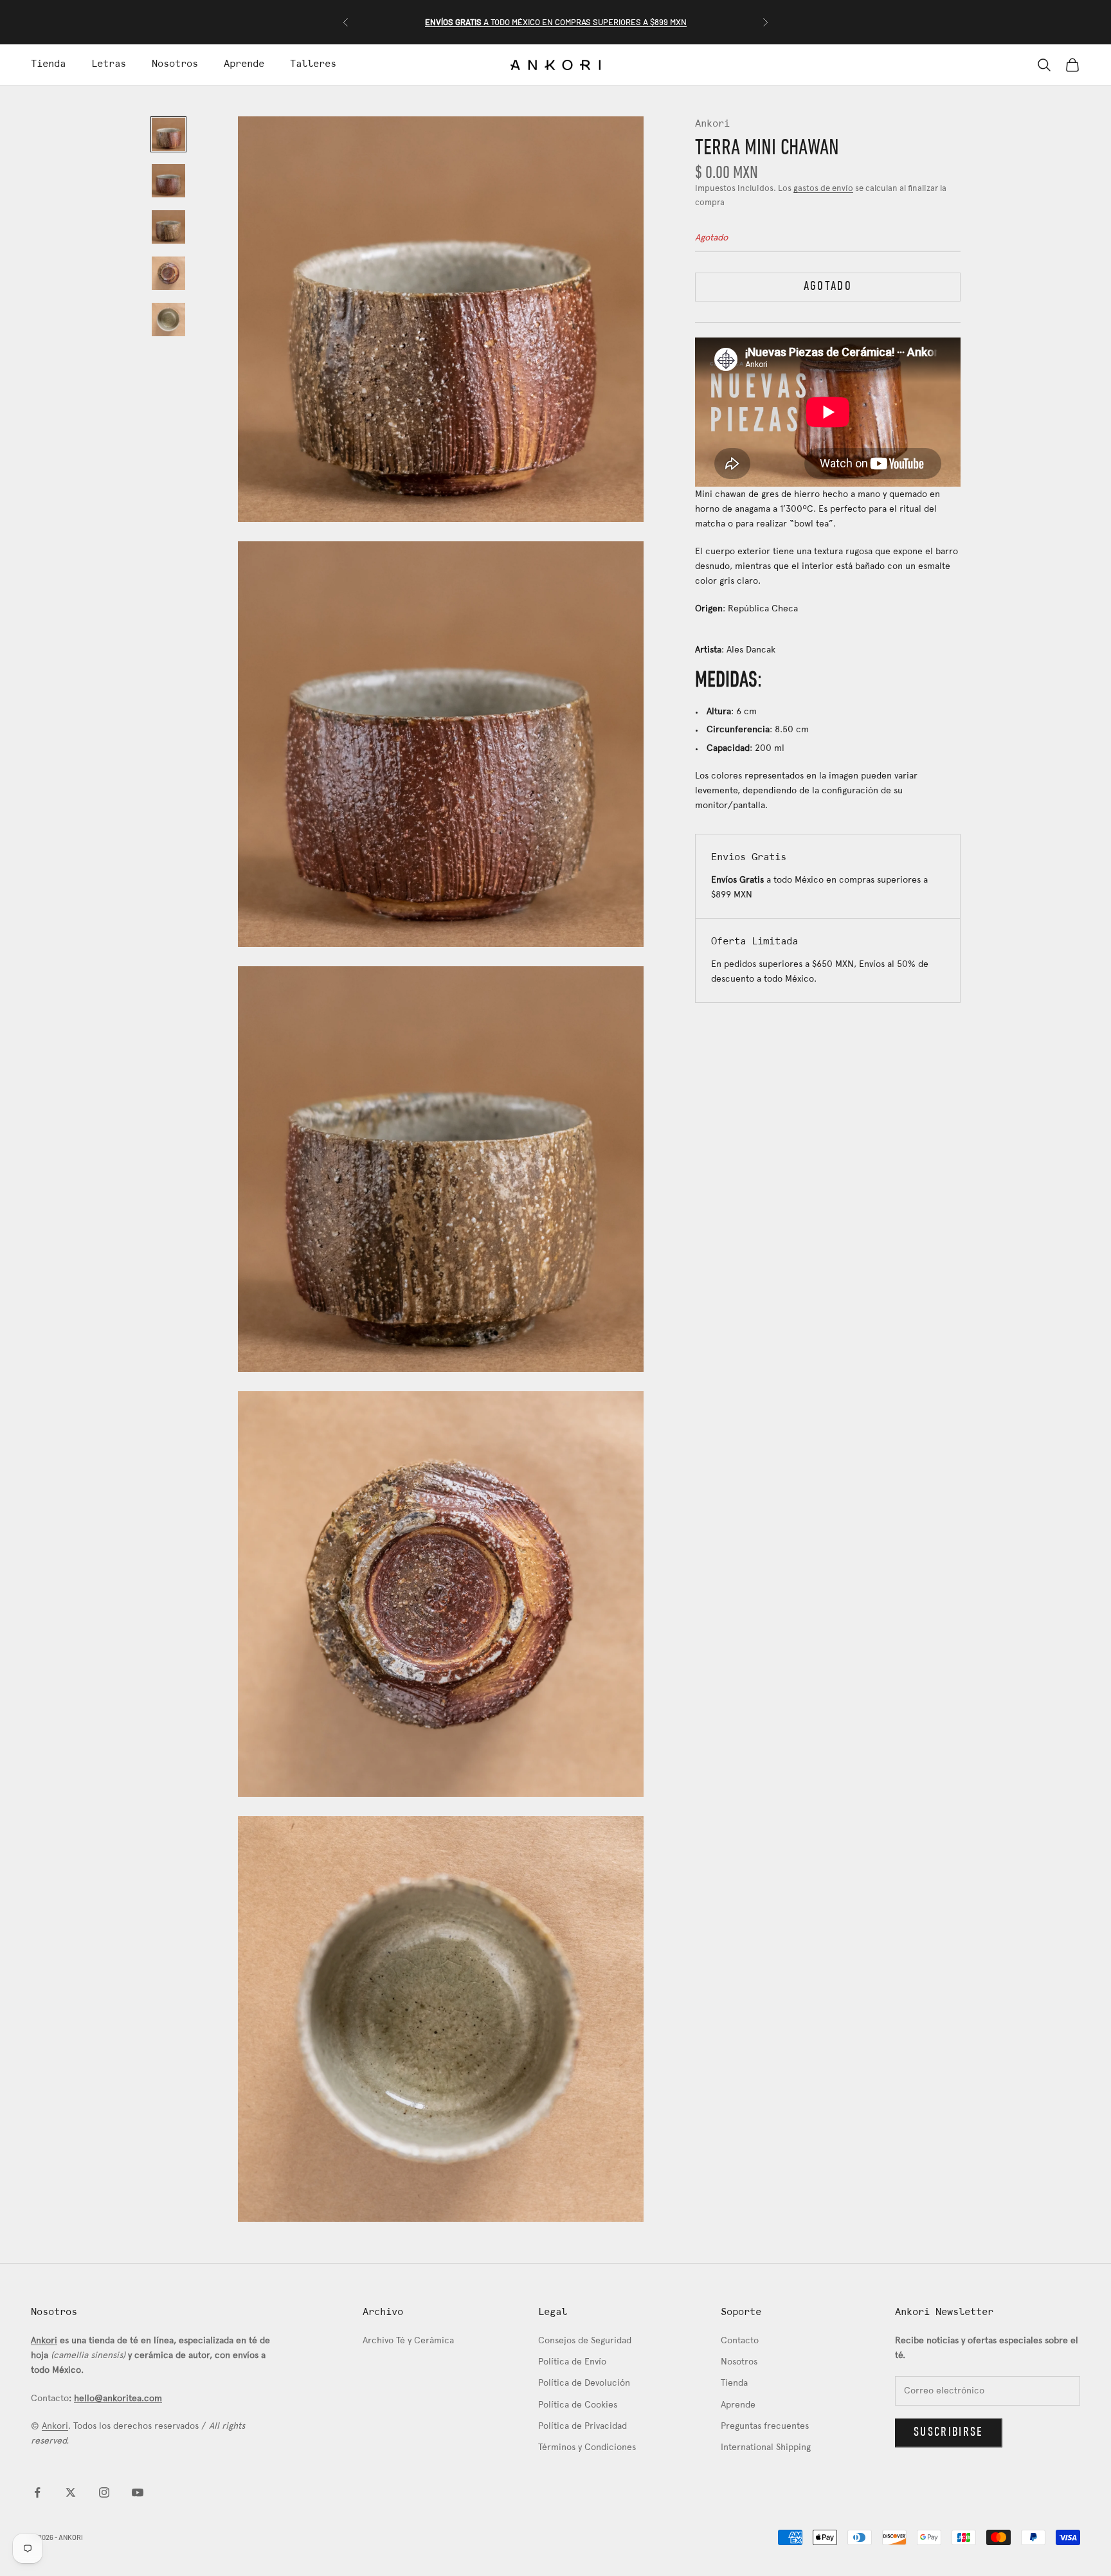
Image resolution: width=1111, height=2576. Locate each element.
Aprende (244, 64)
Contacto (740, 2341)
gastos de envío (823, 189)
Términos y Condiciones (587, 2448)
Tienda (48, 64)
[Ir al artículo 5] (168, 320)
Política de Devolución (584, 2383)
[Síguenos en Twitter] (71, 2492)
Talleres (313, 64)
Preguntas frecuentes (765, 2427)
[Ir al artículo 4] (168, 273)
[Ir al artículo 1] (168, 134)
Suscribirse (949, 2433)
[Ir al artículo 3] (168, 227)
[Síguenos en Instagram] (104, 2492)
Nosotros (175, 64)
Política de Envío (572, 2362)
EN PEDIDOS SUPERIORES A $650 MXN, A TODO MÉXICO (556, 22)
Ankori (712, 124)
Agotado (828, 286)
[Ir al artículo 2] (168, 181)
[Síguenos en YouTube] (138, 2492)
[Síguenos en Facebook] (37, 2492)
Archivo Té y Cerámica (408, 2341)
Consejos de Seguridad (585, 2341)
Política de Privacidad (583, 2427)
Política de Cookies (578, 2405)
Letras (109, 64)
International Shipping (766, 2448)
